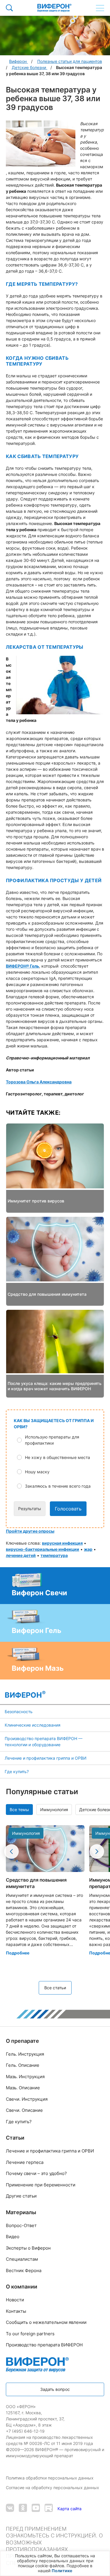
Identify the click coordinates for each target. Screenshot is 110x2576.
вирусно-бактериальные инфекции (43, 1549)
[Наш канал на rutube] (49, 2509)
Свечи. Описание (24, 2110)
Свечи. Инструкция (27, 2099)
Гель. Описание (23, 2065)
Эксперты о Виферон (28, 2248)
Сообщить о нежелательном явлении (46, 2322)
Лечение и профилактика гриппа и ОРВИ (46, 1758)
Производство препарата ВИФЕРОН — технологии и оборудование (44, 1742)
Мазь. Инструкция (25, 2077)
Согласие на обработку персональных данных (53, 2488)
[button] (59, 1440)
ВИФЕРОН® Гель (22, 966)
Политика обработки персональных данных (50, 2478)
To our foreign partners (30, 2334)
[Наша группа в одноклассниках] (23, 2509)
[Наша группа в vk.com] (10, 2509)
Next (97, 1851)
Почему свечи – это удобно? (36, 2173)
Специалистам (22, 2259)
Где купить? (17, 1771)
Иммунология (54, 1810)
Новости (15, 2300)
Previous (11, 1851)
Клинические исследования (33, 1725)
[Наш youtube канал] (36, 2509)
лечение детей (21, 1555)
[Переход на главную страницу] (54, 8)
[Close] (104, 2558)
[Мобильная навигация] (100, 8)
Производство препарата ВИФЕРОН (44, 2345)
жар (88, 1549)
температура (54, 1555)
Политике (62, 2571)
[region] (55, 2563)
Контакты (16, 2311)
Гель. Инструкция (25, 2054)
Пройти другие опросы (30, 1531)
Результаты (30, 1509)
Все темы (19, 1810)
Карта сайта (70, 2509)
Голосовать (68, 1509)
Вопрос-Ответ (21, 2225)
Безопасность (19, 1712)
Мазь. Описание (23, 2088)
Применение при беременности (41, 2185)
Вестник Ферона (24, 2270)
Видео (13, 2237)
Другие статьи (21, 2196)
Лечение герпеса (25, 2162)
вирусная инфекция (62, 1543)
